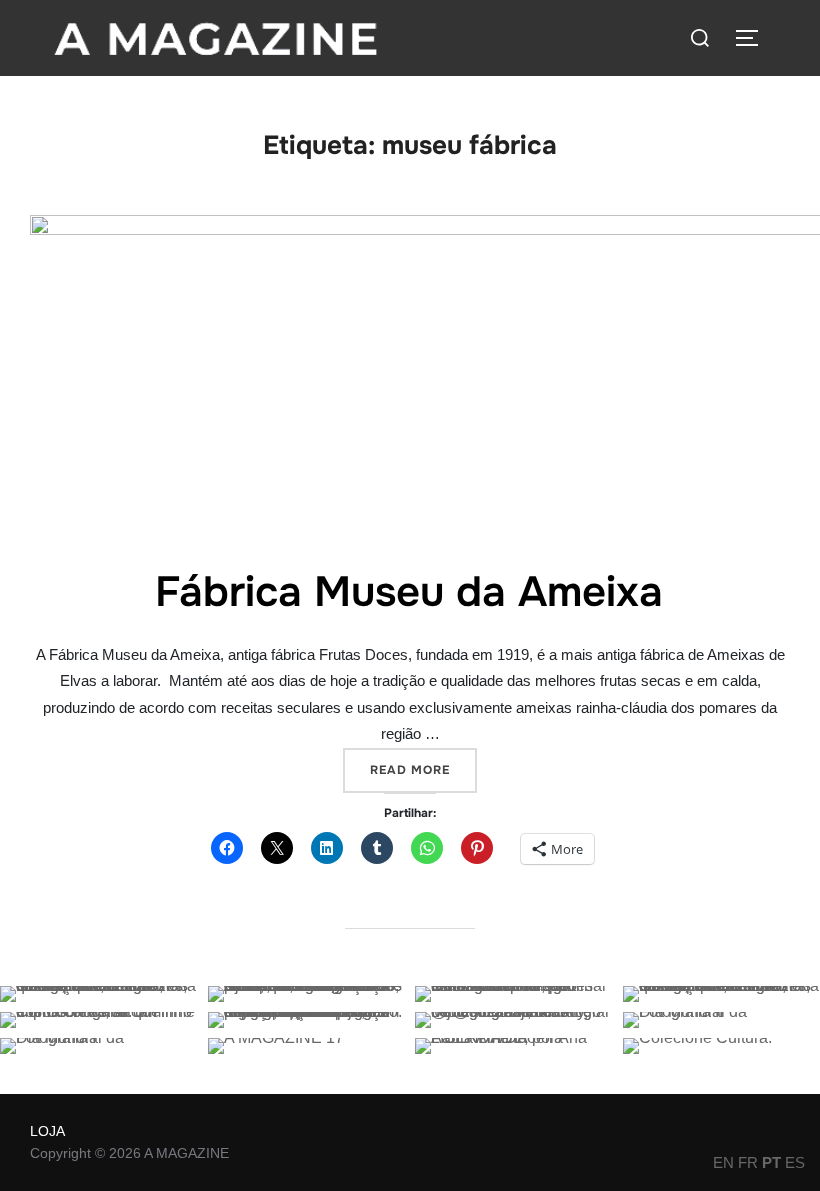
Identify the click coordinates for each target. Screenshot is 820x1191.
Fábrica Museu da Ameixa (409, 592)
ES (795, 1162)
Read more (423, 769)
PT (771, 1162)
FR (748, 1162)
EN (723, 1162)
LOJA (47, 1131)
